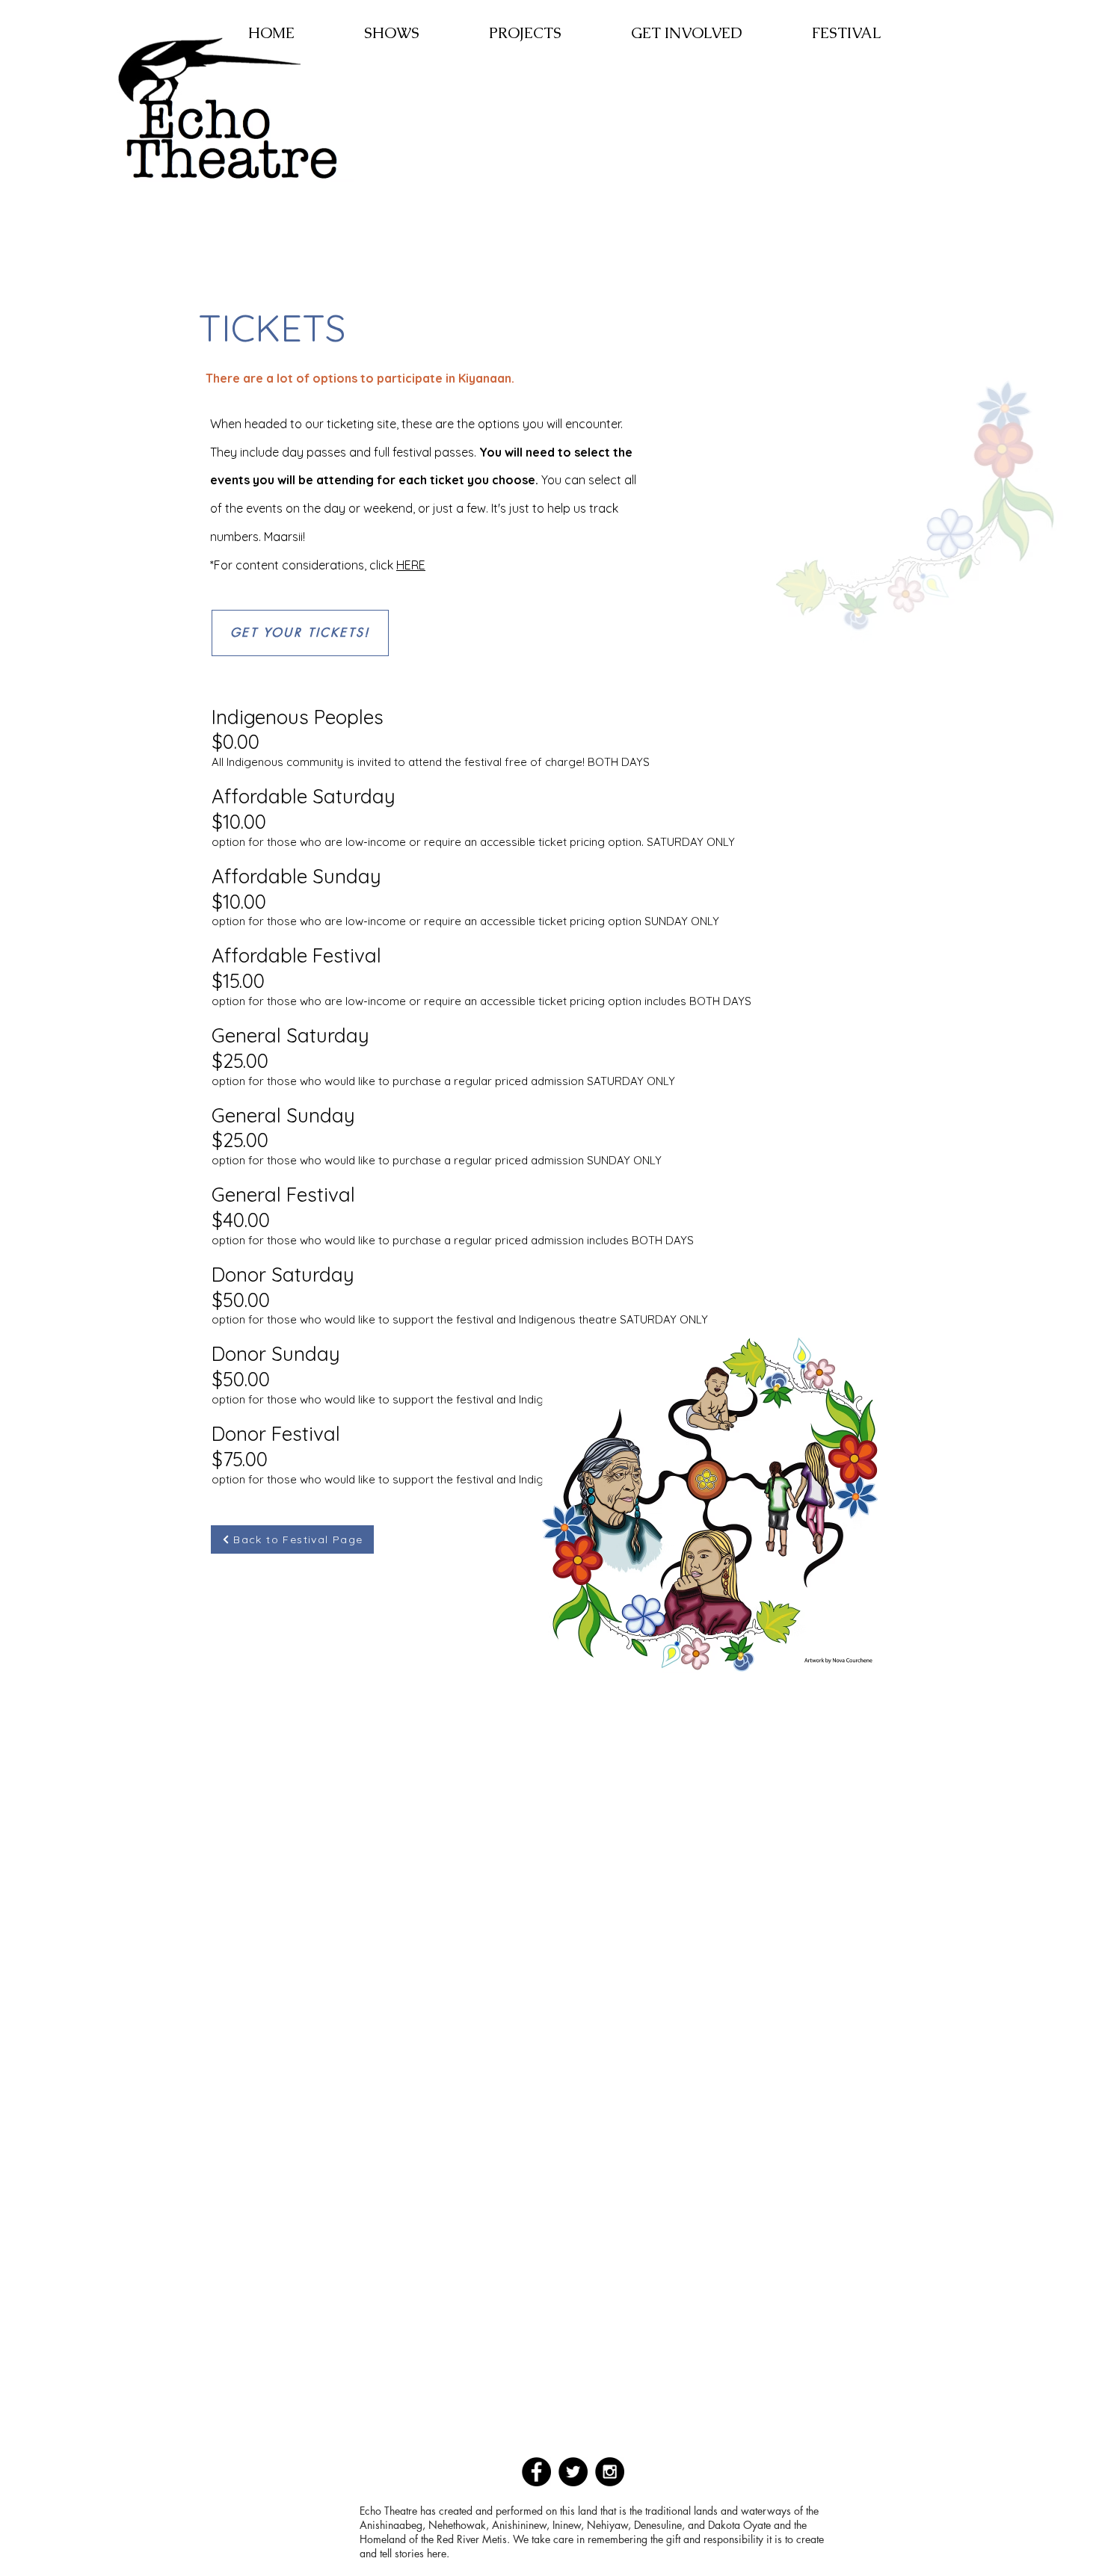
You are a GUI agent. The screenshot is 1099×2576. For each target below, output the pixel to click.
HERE (411, 565)
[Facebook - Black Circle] (536, 2472)
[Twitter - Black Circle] (573, 2472)
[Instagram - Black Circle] (610, 2472)
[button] (391, 33)
